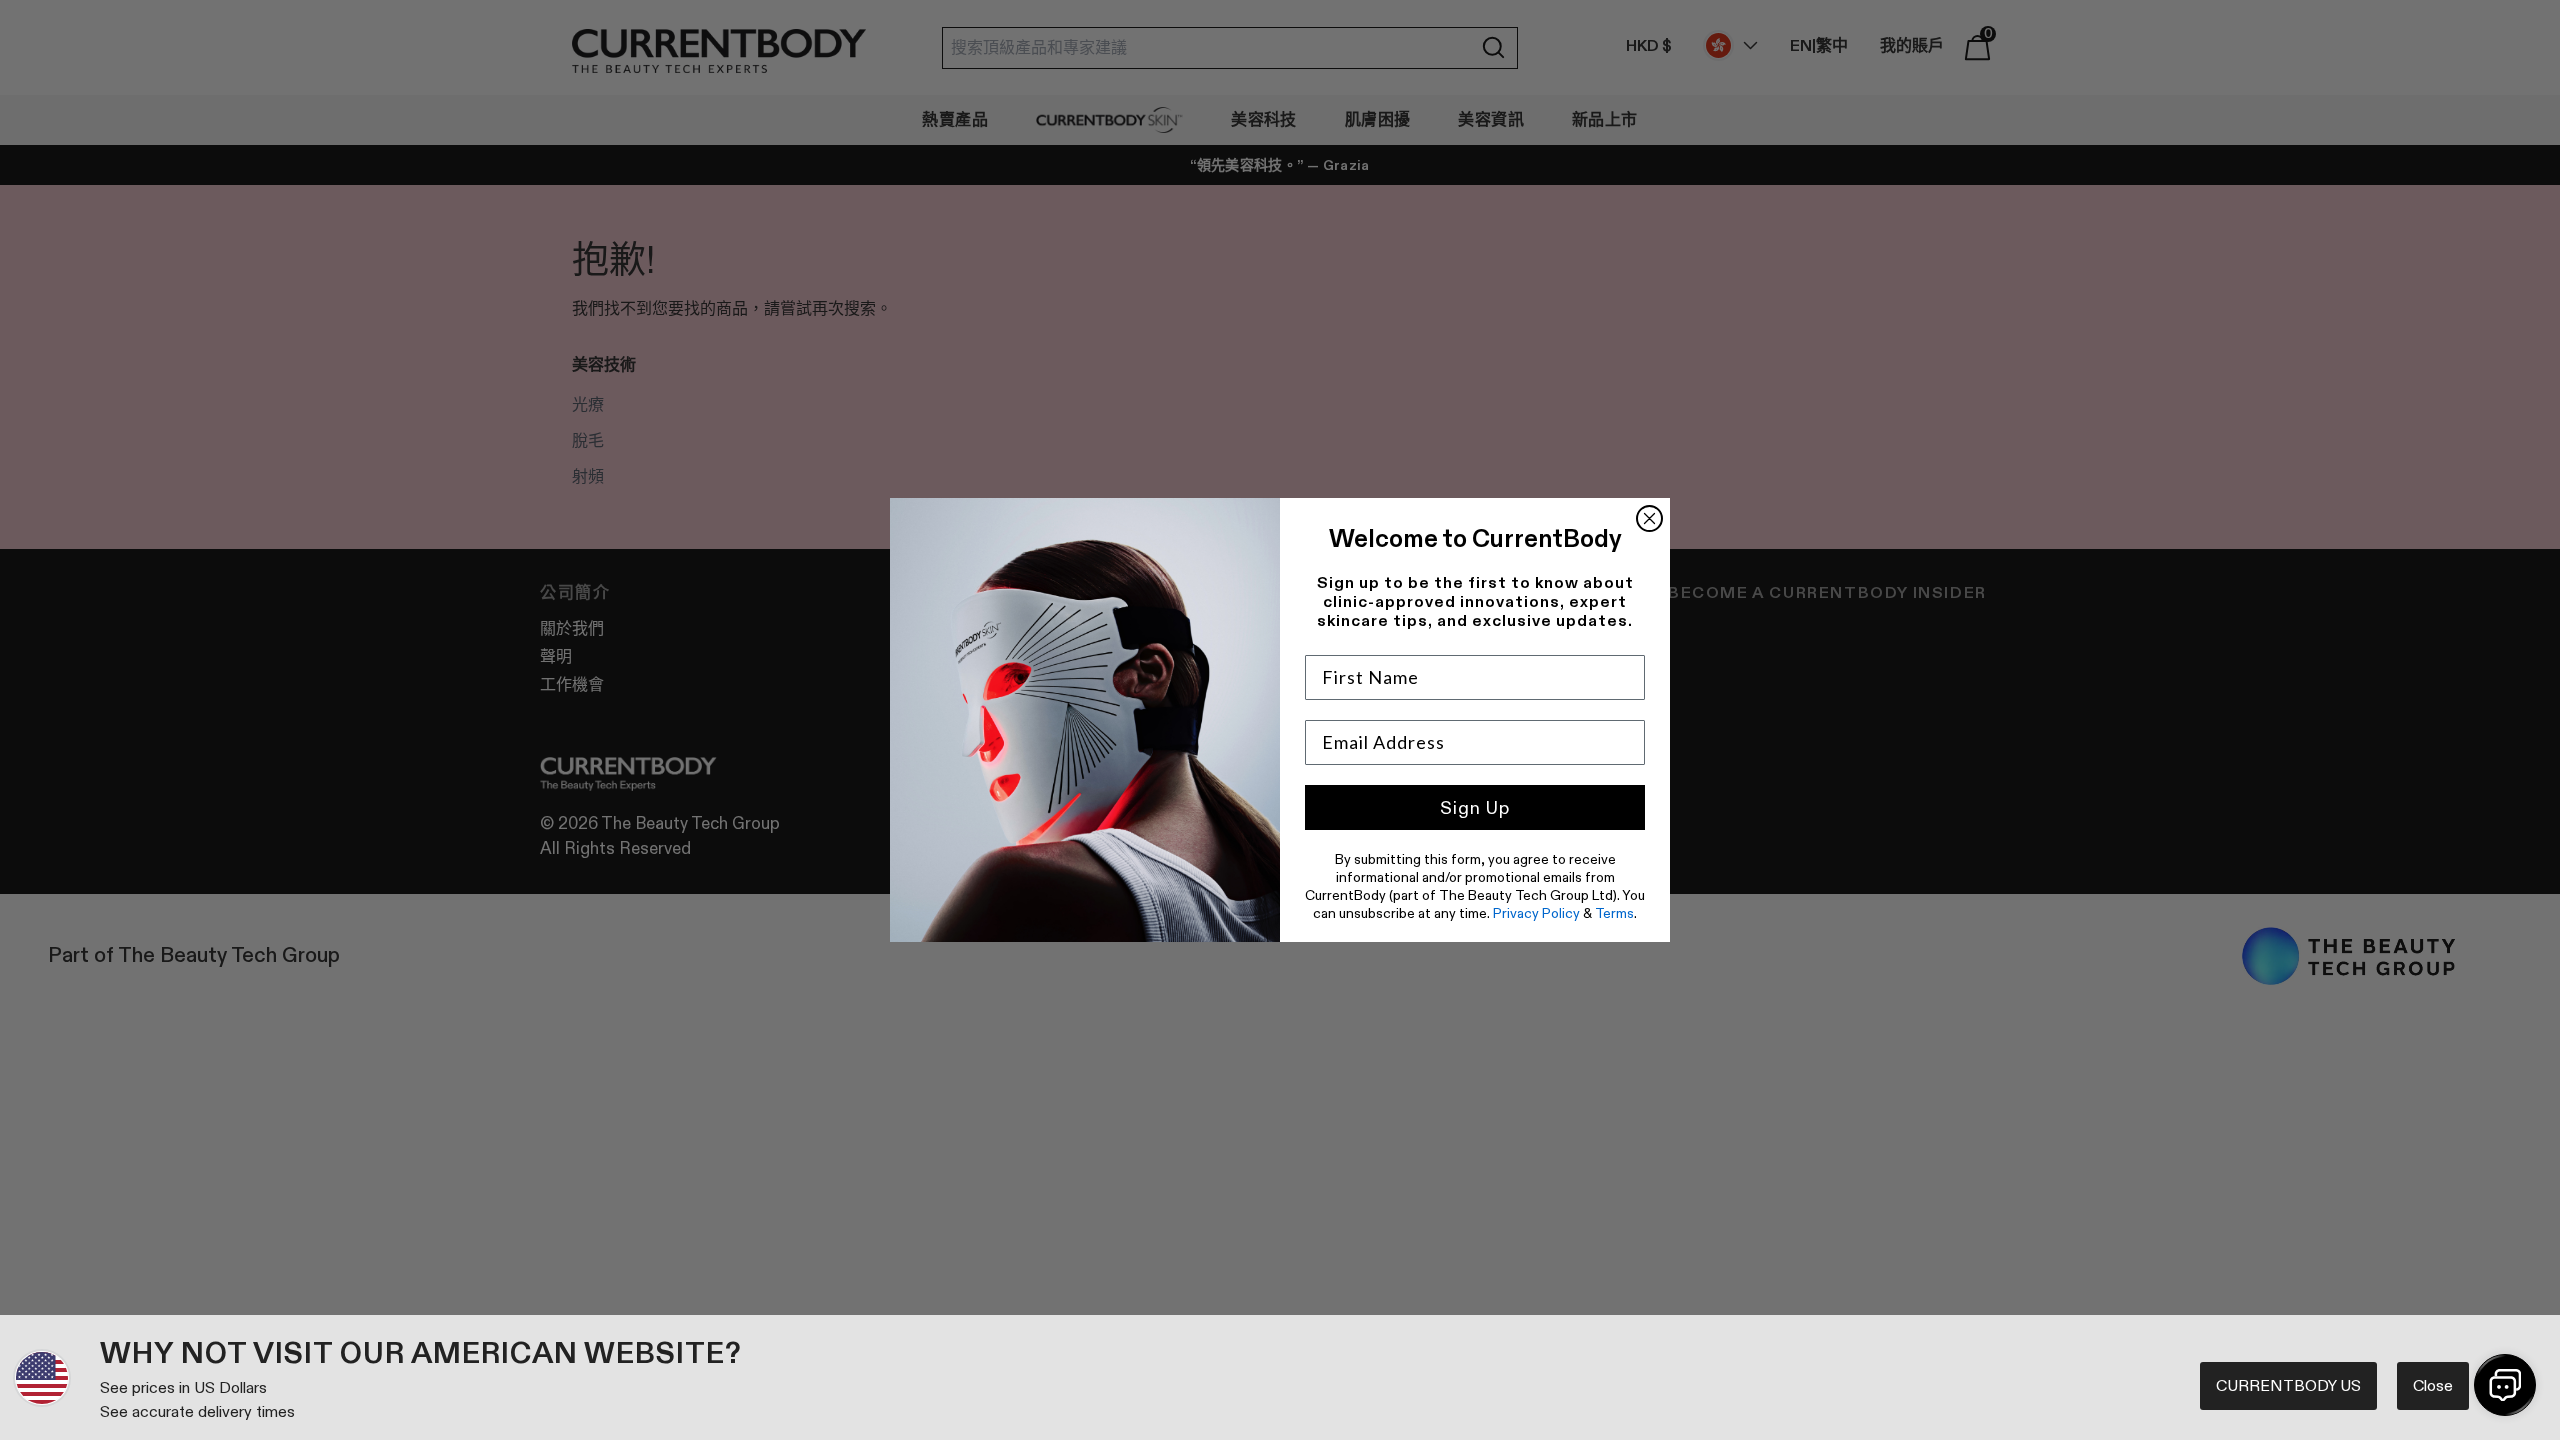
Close (2433, 1385)
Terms (1614, 913)
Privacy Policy (1536, 913)
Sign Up (1475, 808)
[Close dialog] (1649, 518)
